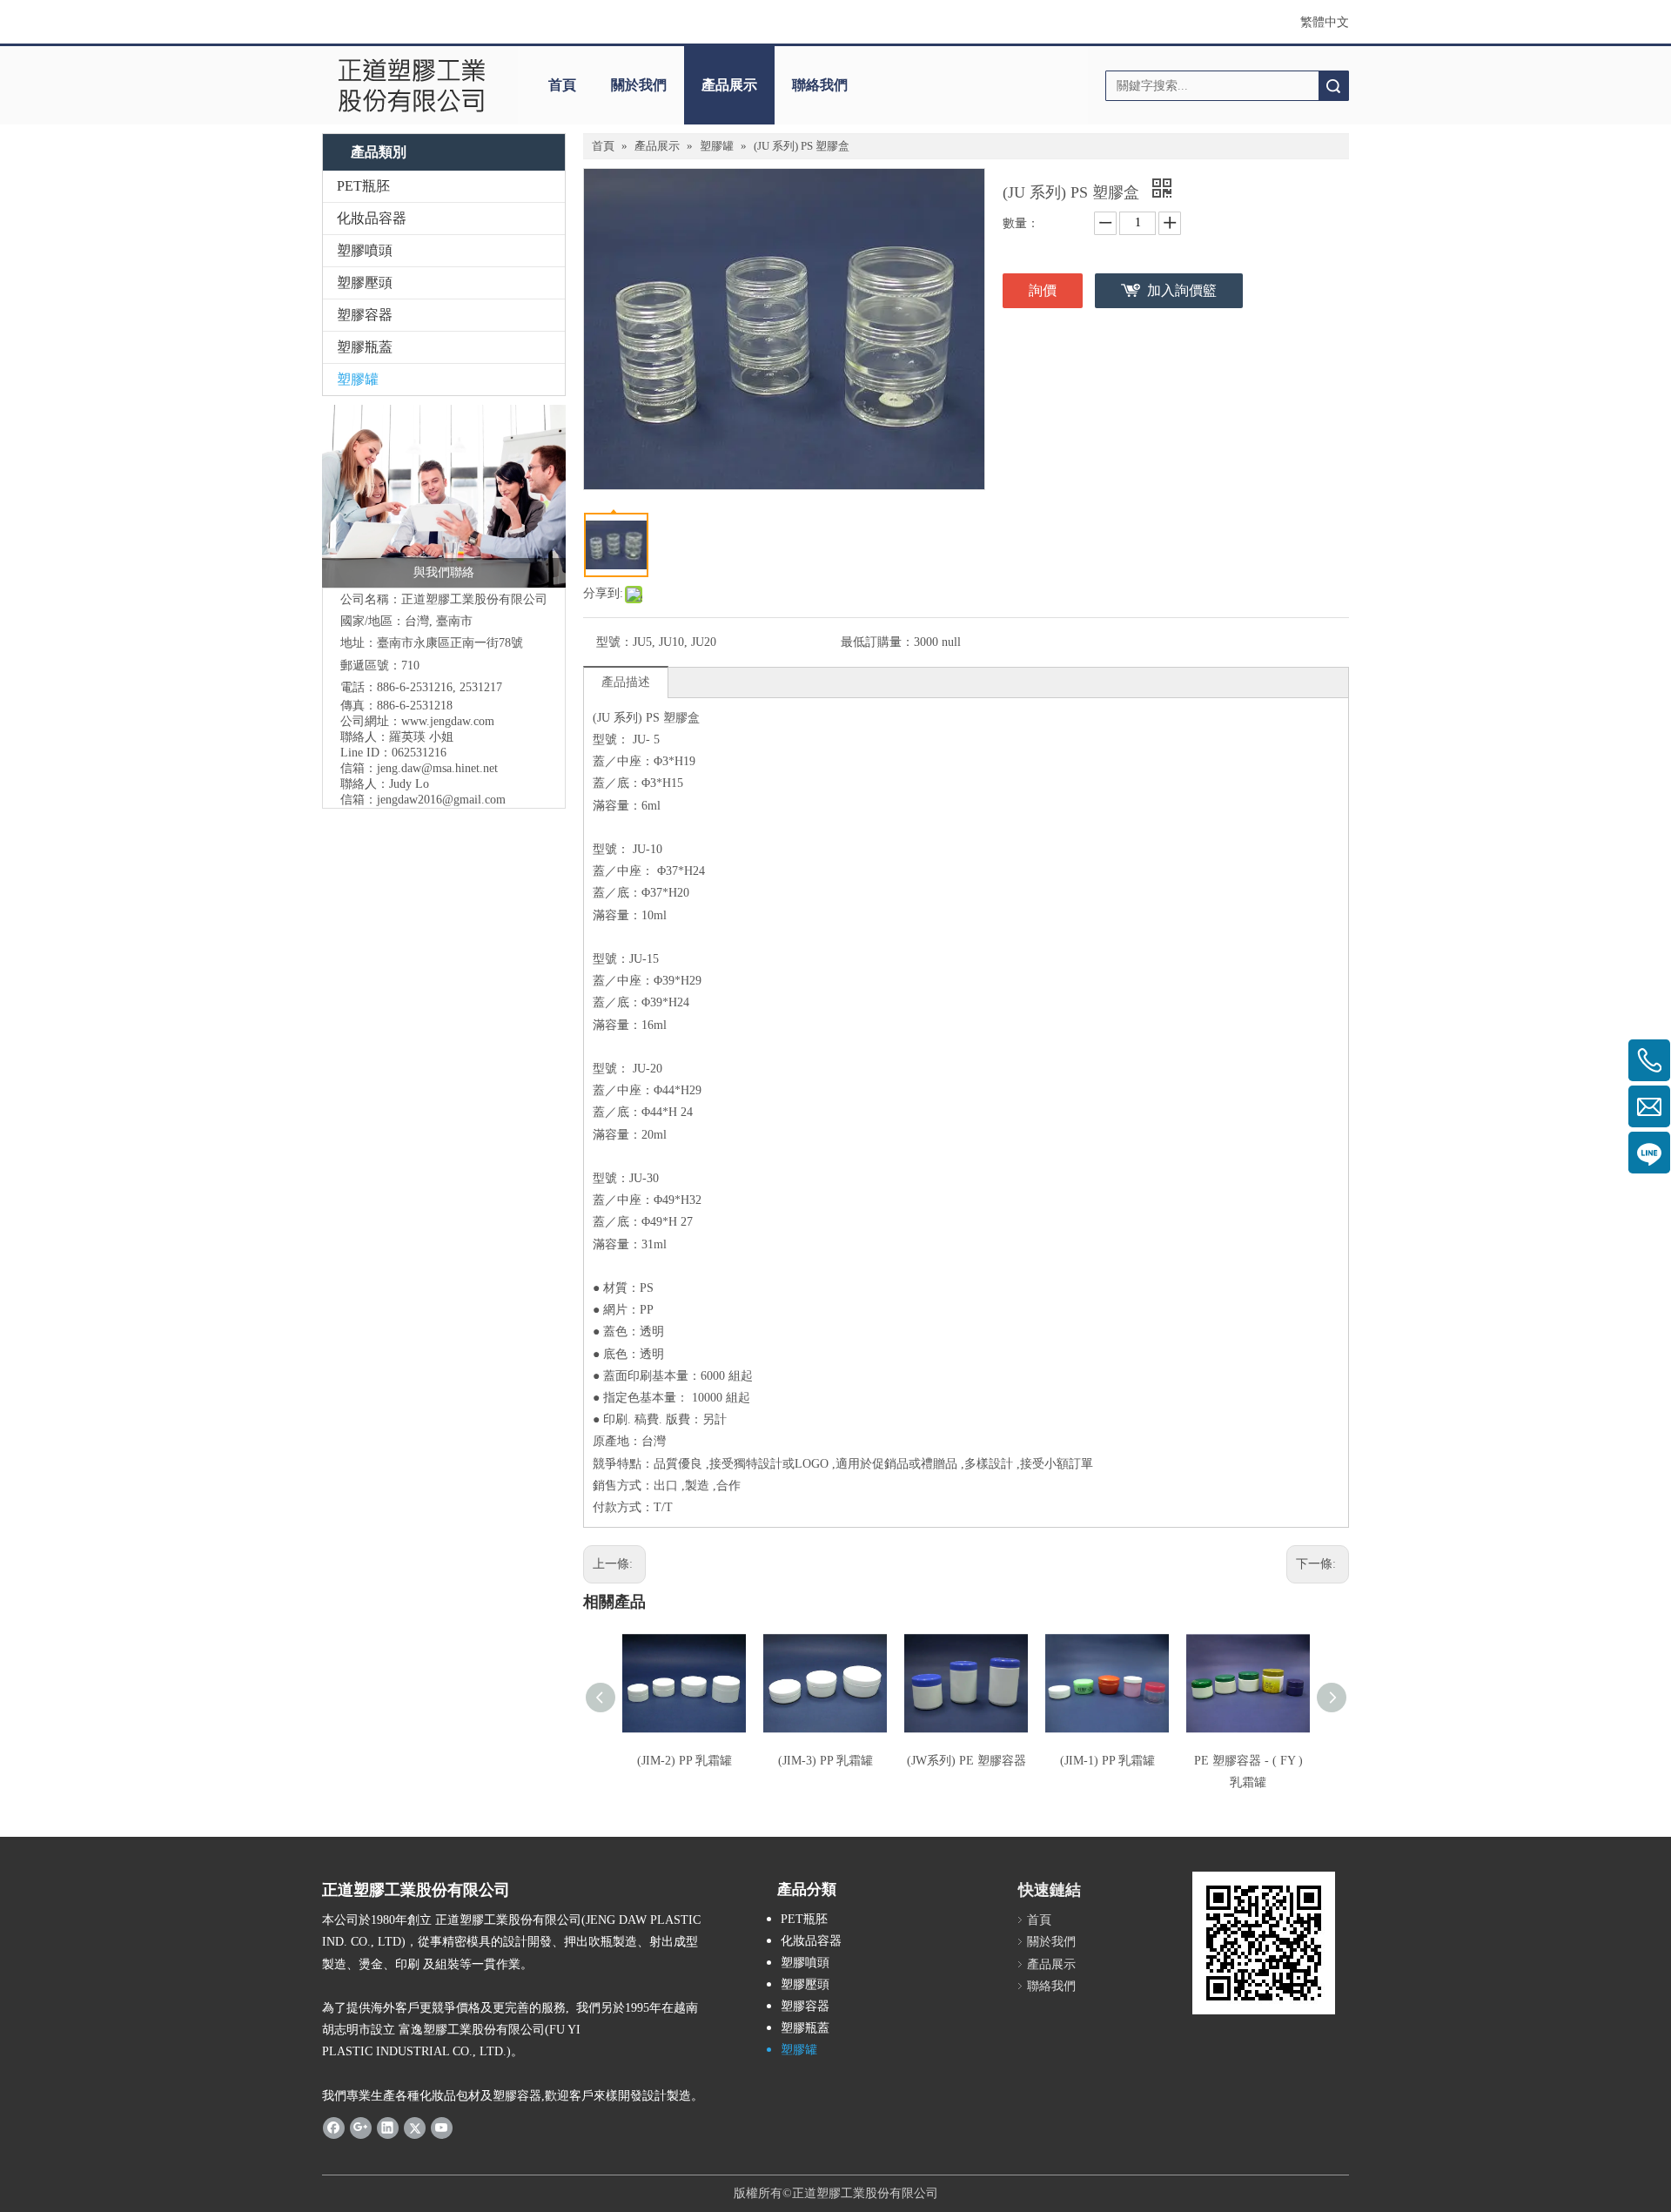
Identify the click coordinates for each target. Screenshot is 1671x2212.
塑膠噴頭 (365, 250)
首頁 (562, 85)
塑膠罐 (358, 379)
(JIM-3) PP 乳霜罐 (825, 1761)
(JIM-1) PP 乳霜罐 (1107, 1761)
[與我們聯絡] (444, 496)
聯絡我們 (820, 85)
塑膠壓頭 (365, 282)
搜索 (1333, 86)
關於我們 (639, 85)
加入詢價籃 (1182, 290)
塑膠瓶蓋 (365, 347)
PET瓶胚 (363, 186)
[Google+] (361, 2128)
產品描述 (626, 682)
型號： (614, 642)
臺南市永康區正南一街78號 (450, 643)
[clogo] (411, 85)
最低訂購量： (877, 642)
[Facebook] (334, 2128)
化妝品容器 (372, 218)
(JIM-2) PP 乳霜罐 (685, 1761)
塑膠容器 (365, 315)
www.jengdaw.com (448, 721)
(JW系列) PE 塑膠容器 (966, 1761)
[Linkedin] (388, 2128)
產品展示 (729, 85)
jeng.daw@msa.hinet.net (437, 768)
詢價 (1043, 290)
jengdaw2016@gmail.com (441, 800)
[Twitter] (415, 2128)
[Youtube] (442, 2128)
